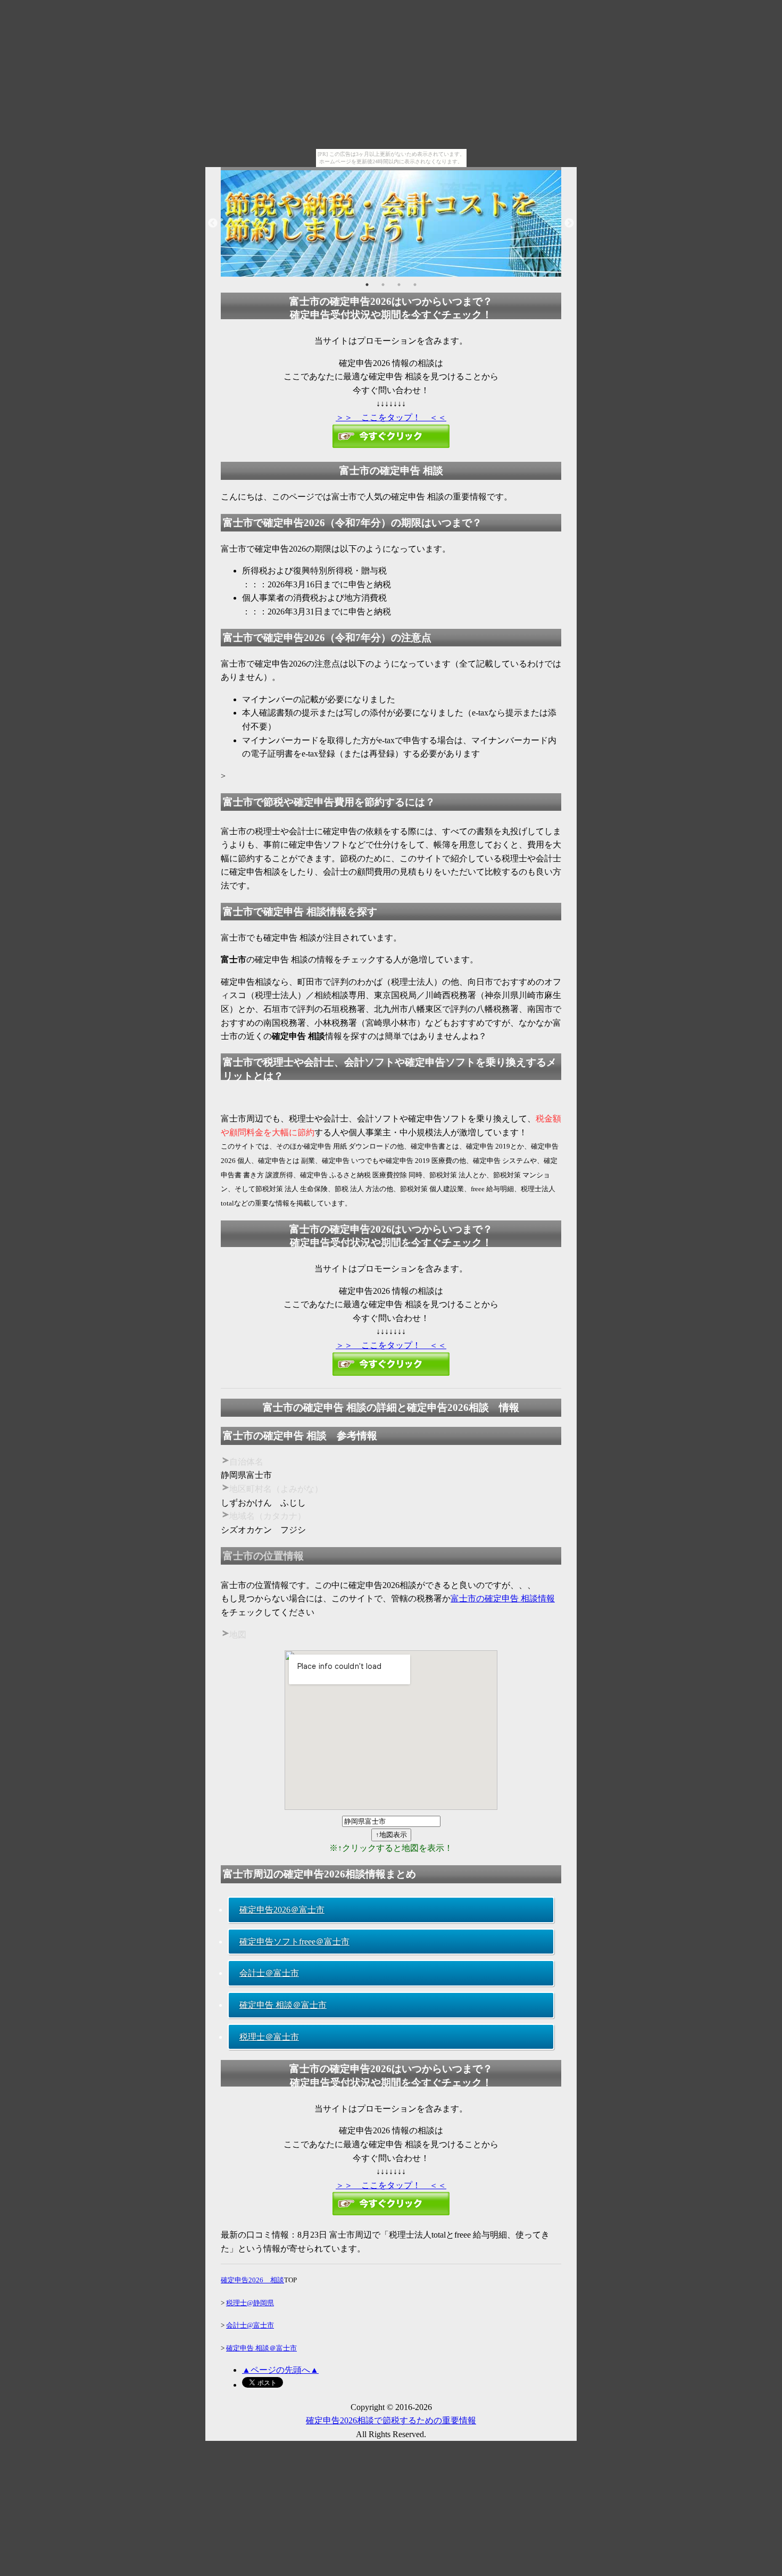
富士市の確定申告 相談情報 (503, 1598)
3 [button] (399, 285)
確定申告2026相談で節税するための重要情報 (391, 2420)
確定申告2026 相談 (252, 2280)
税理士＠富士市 (269, 2037)
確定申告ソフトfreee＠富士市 (294, 1942)
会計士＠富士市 (269, 1973)
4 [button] (415, 285)
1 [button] (367, 285)
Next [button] (569, 223)
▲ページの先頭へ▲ (280, 2370)
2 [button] (383, 285)
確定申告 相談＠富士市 (283, 2005)
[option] (391, 223)
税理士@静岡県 (250, 2303)
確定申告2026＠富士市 (282, 1910)
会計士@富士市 (250, 2325)
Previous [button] (213, 223)
